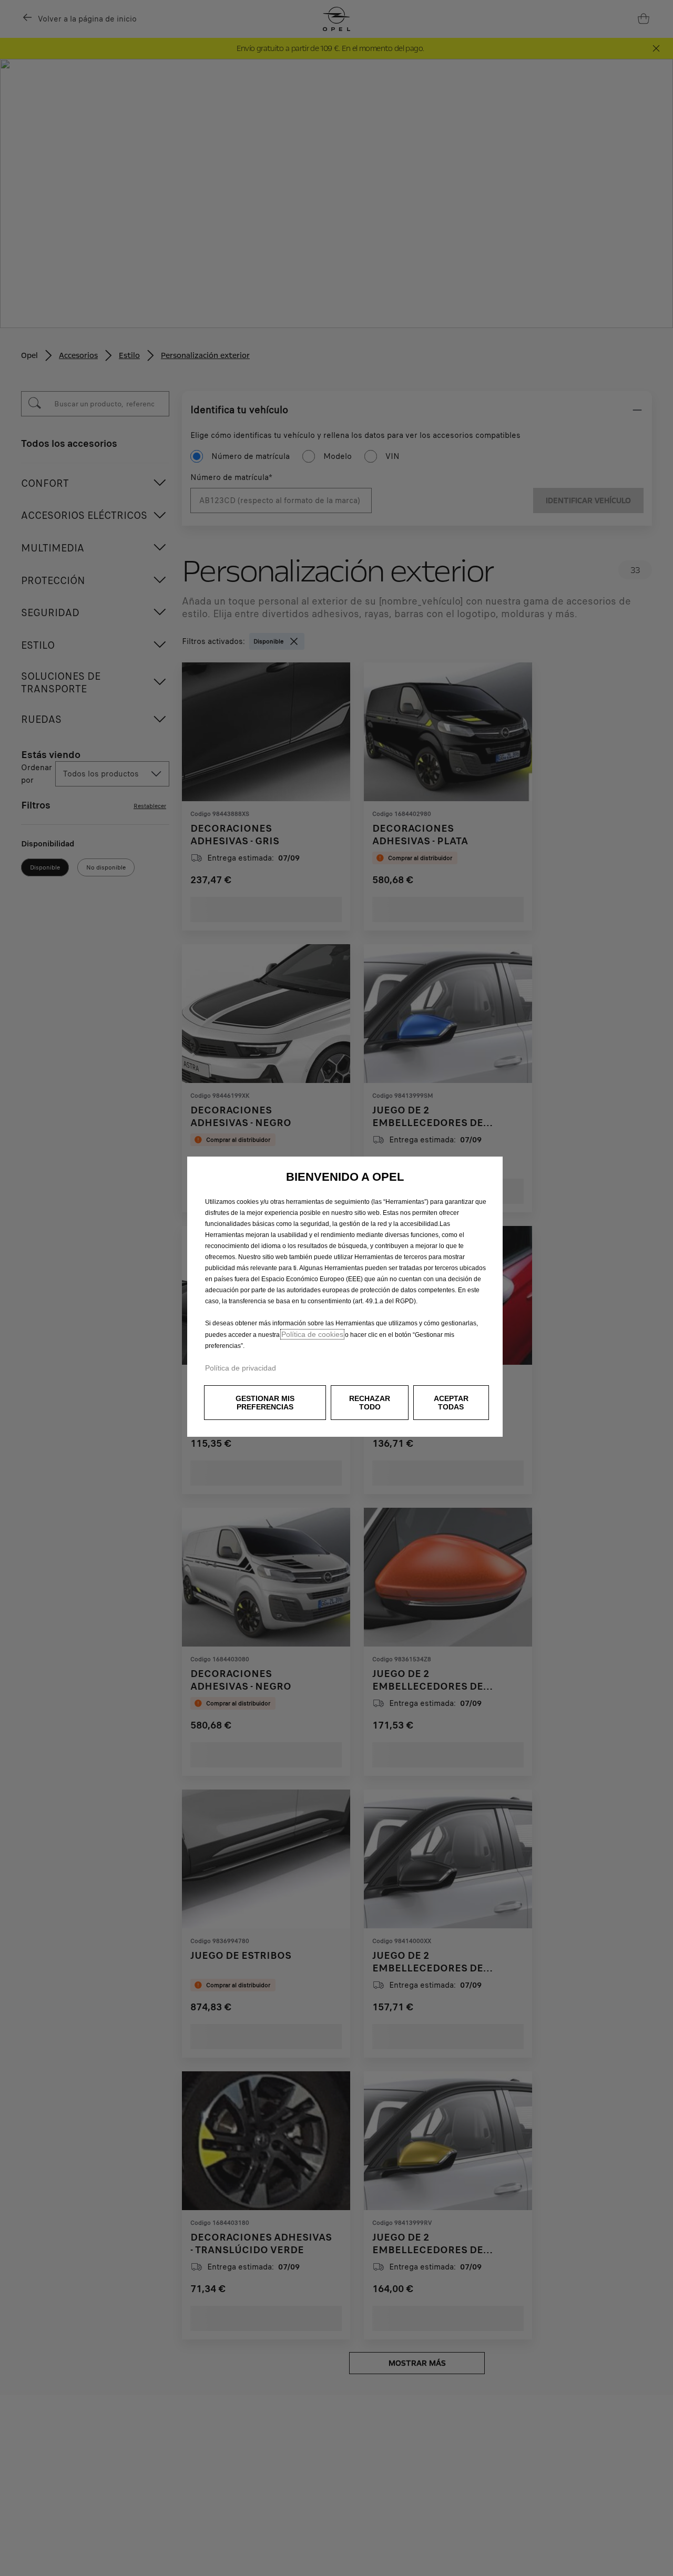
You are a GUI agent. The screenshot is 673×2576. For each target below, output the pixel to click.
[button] (265, 1403)
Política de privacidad (241, 1368)
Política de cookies (312, 1334)
